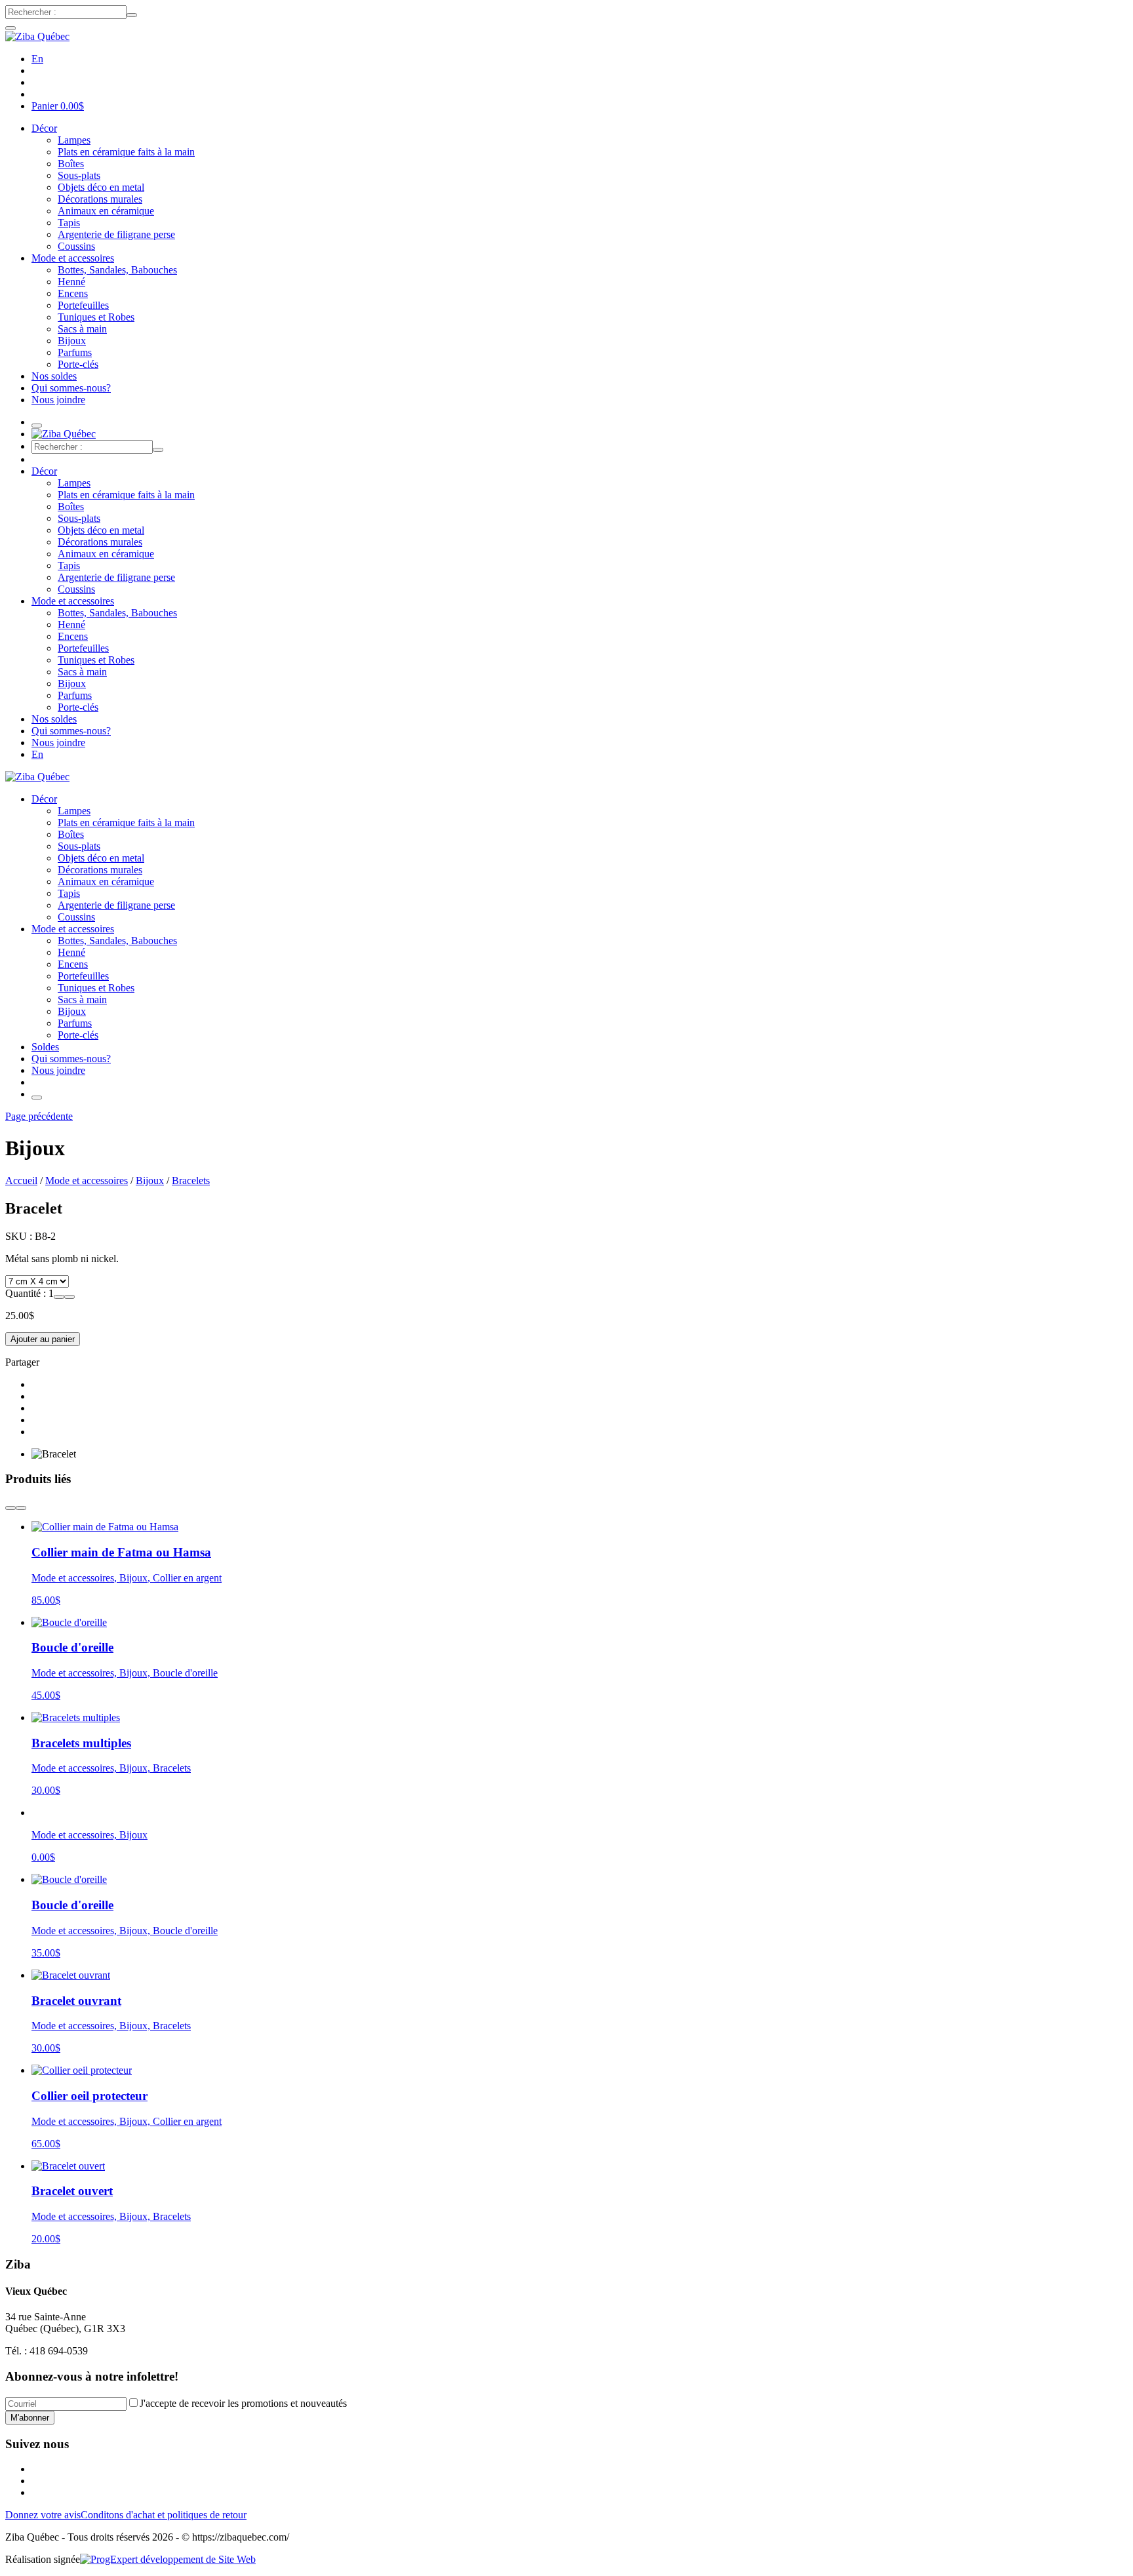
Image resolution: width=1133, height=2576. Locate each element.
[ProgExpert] (168, 2559)
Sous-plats (79, 175)
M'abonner (30, 2418)
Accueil (21, 1180)
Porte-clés (78, 364)
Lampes (74, 140)
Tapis (69, 223)
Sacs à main (82, 329)
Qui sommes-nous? (71, 388)
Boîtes (71, 164)
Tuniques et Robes (96, 317)
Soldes (45, 1047)
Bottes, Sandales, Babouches (117, 270)
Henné (71, 282)
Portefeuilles (83, 305)
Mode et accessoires (73, 258)
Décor (44, 128)
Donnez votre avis (43, 2515)
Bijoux (72, 341)
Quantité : (27, 1293)
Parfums (75, 352)
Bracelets (191, 1180)
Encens (73, 293)
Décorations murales (100, 199)
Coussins (76, 246)
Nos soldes (54, 376)
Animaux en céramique (106, 211)
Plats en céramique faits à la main (126, 152)
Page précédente (39, 1116)
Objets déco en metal (101, 187)
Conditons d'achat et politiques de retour (164, 2515)
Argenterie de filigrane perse (116, 234)
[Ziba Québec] (37, 36)
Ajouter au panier (43, 1339)
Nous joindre (58, 400)
